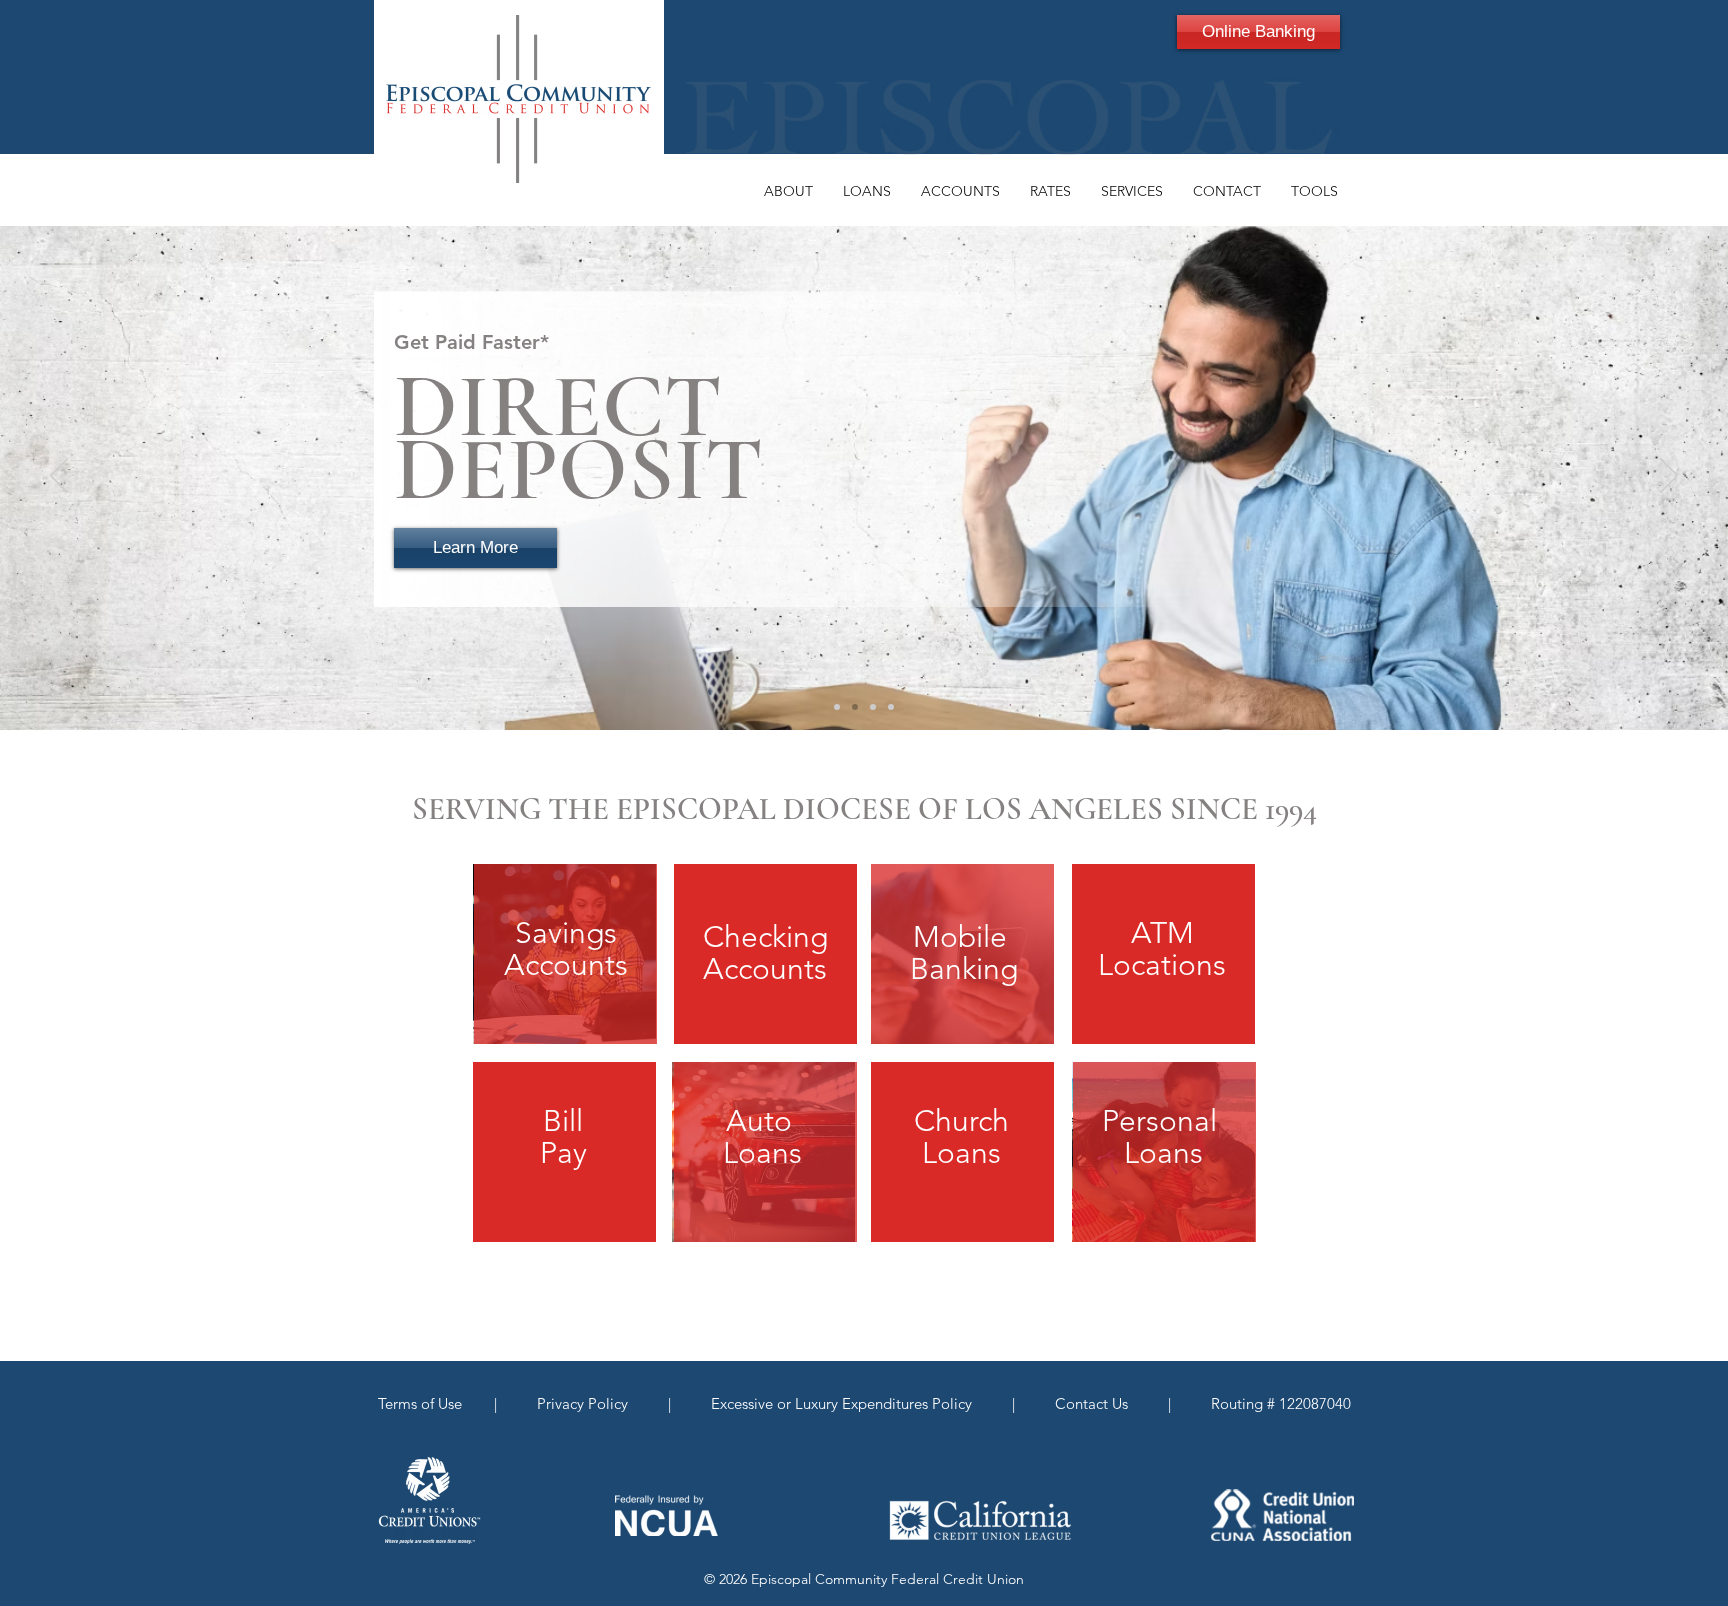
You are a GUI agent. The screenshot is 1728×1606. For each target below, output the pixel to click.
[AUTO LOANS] (891, 707)
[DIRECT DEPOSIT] (855, 707)
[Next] (1669, 477)
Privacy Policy (586, 1403)
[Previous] (59, 477)
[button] (788, 191)
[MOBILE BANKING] (873, 707)
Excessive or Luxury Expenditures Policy (839, 1403)
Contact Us (1093, 1403)
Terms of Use (424, 1403)
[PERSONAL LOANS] (837, 707)
